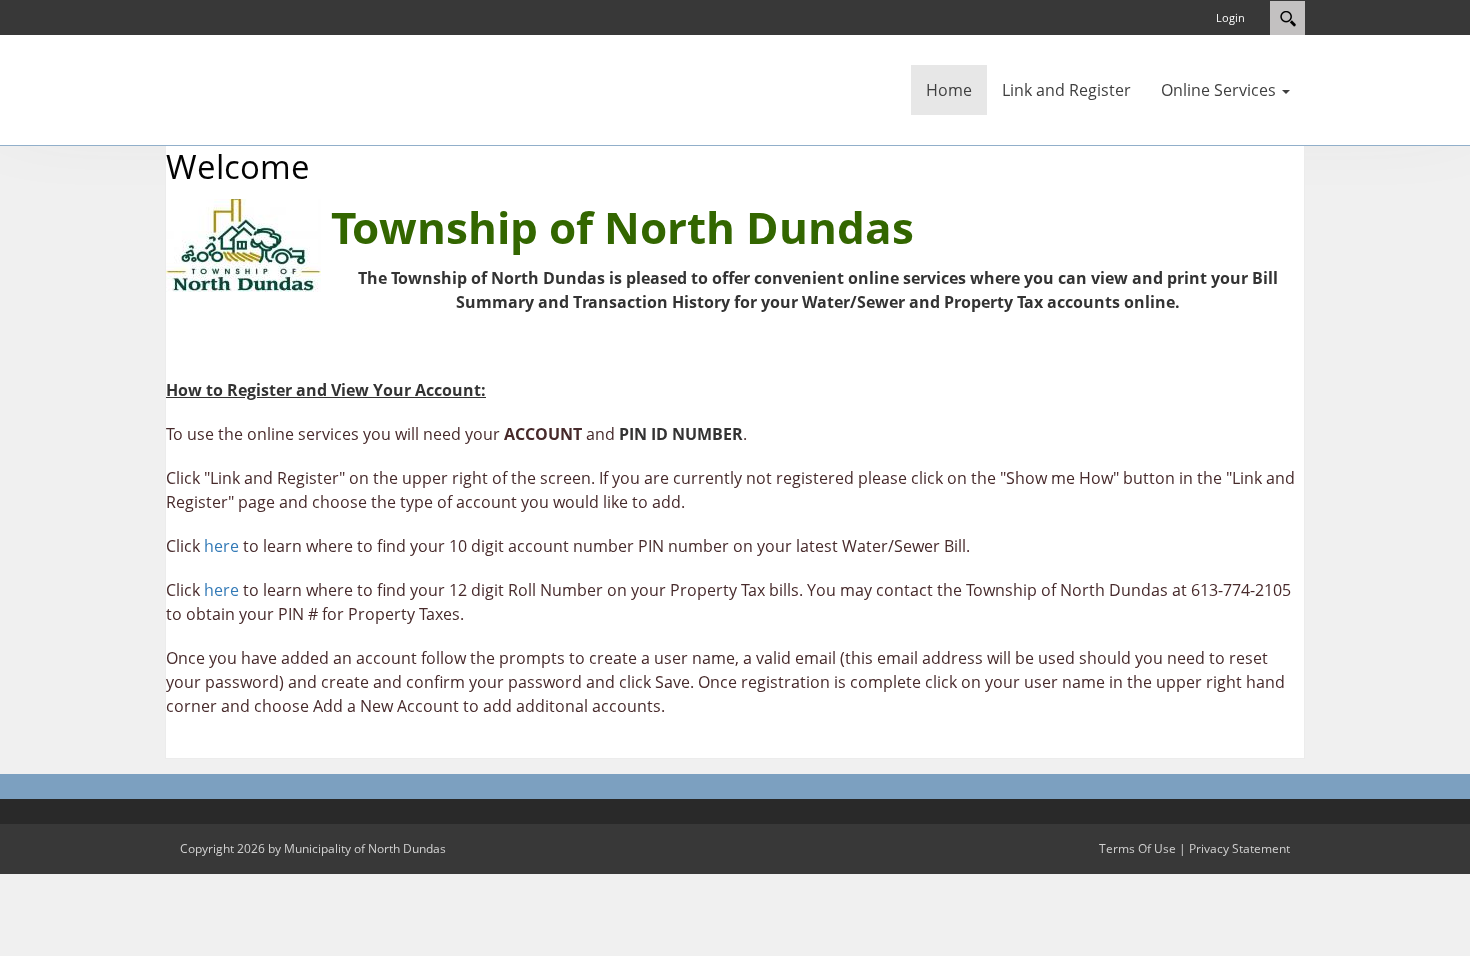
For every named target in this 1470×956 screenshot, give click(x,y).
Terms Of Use (1137, 848)
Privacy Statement (1239, 848)
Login (1230, 17)
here (221, 546)
